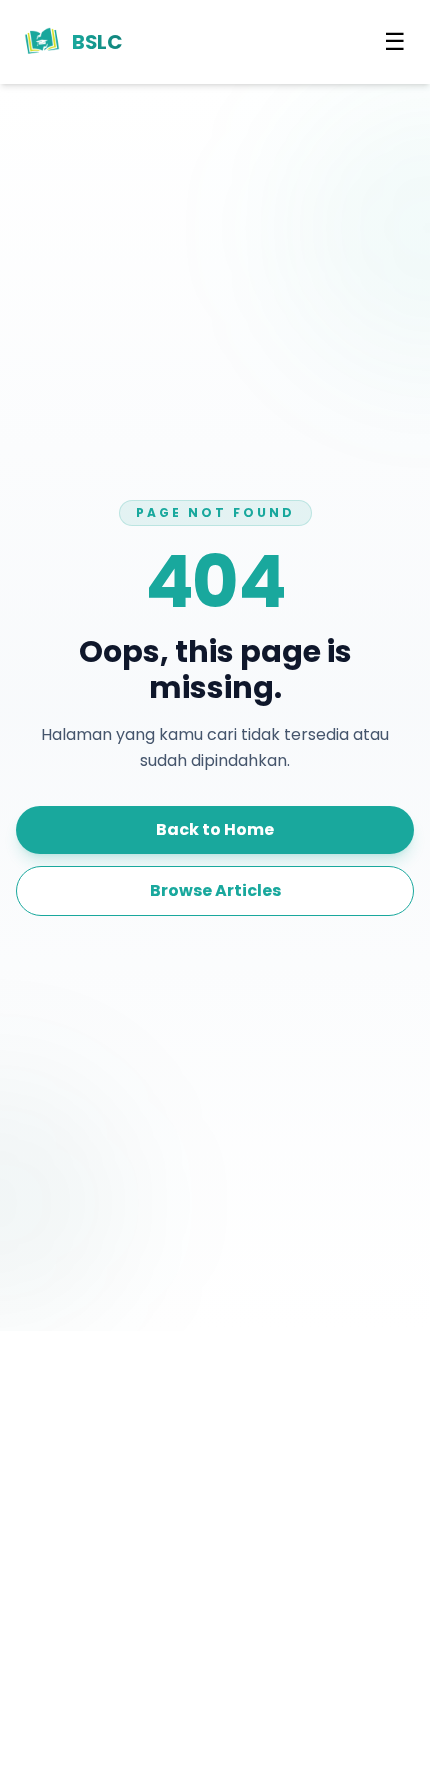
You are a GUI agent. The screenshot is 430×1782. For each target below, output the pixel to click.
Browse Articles (215, 890)
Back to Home (215, 829)
